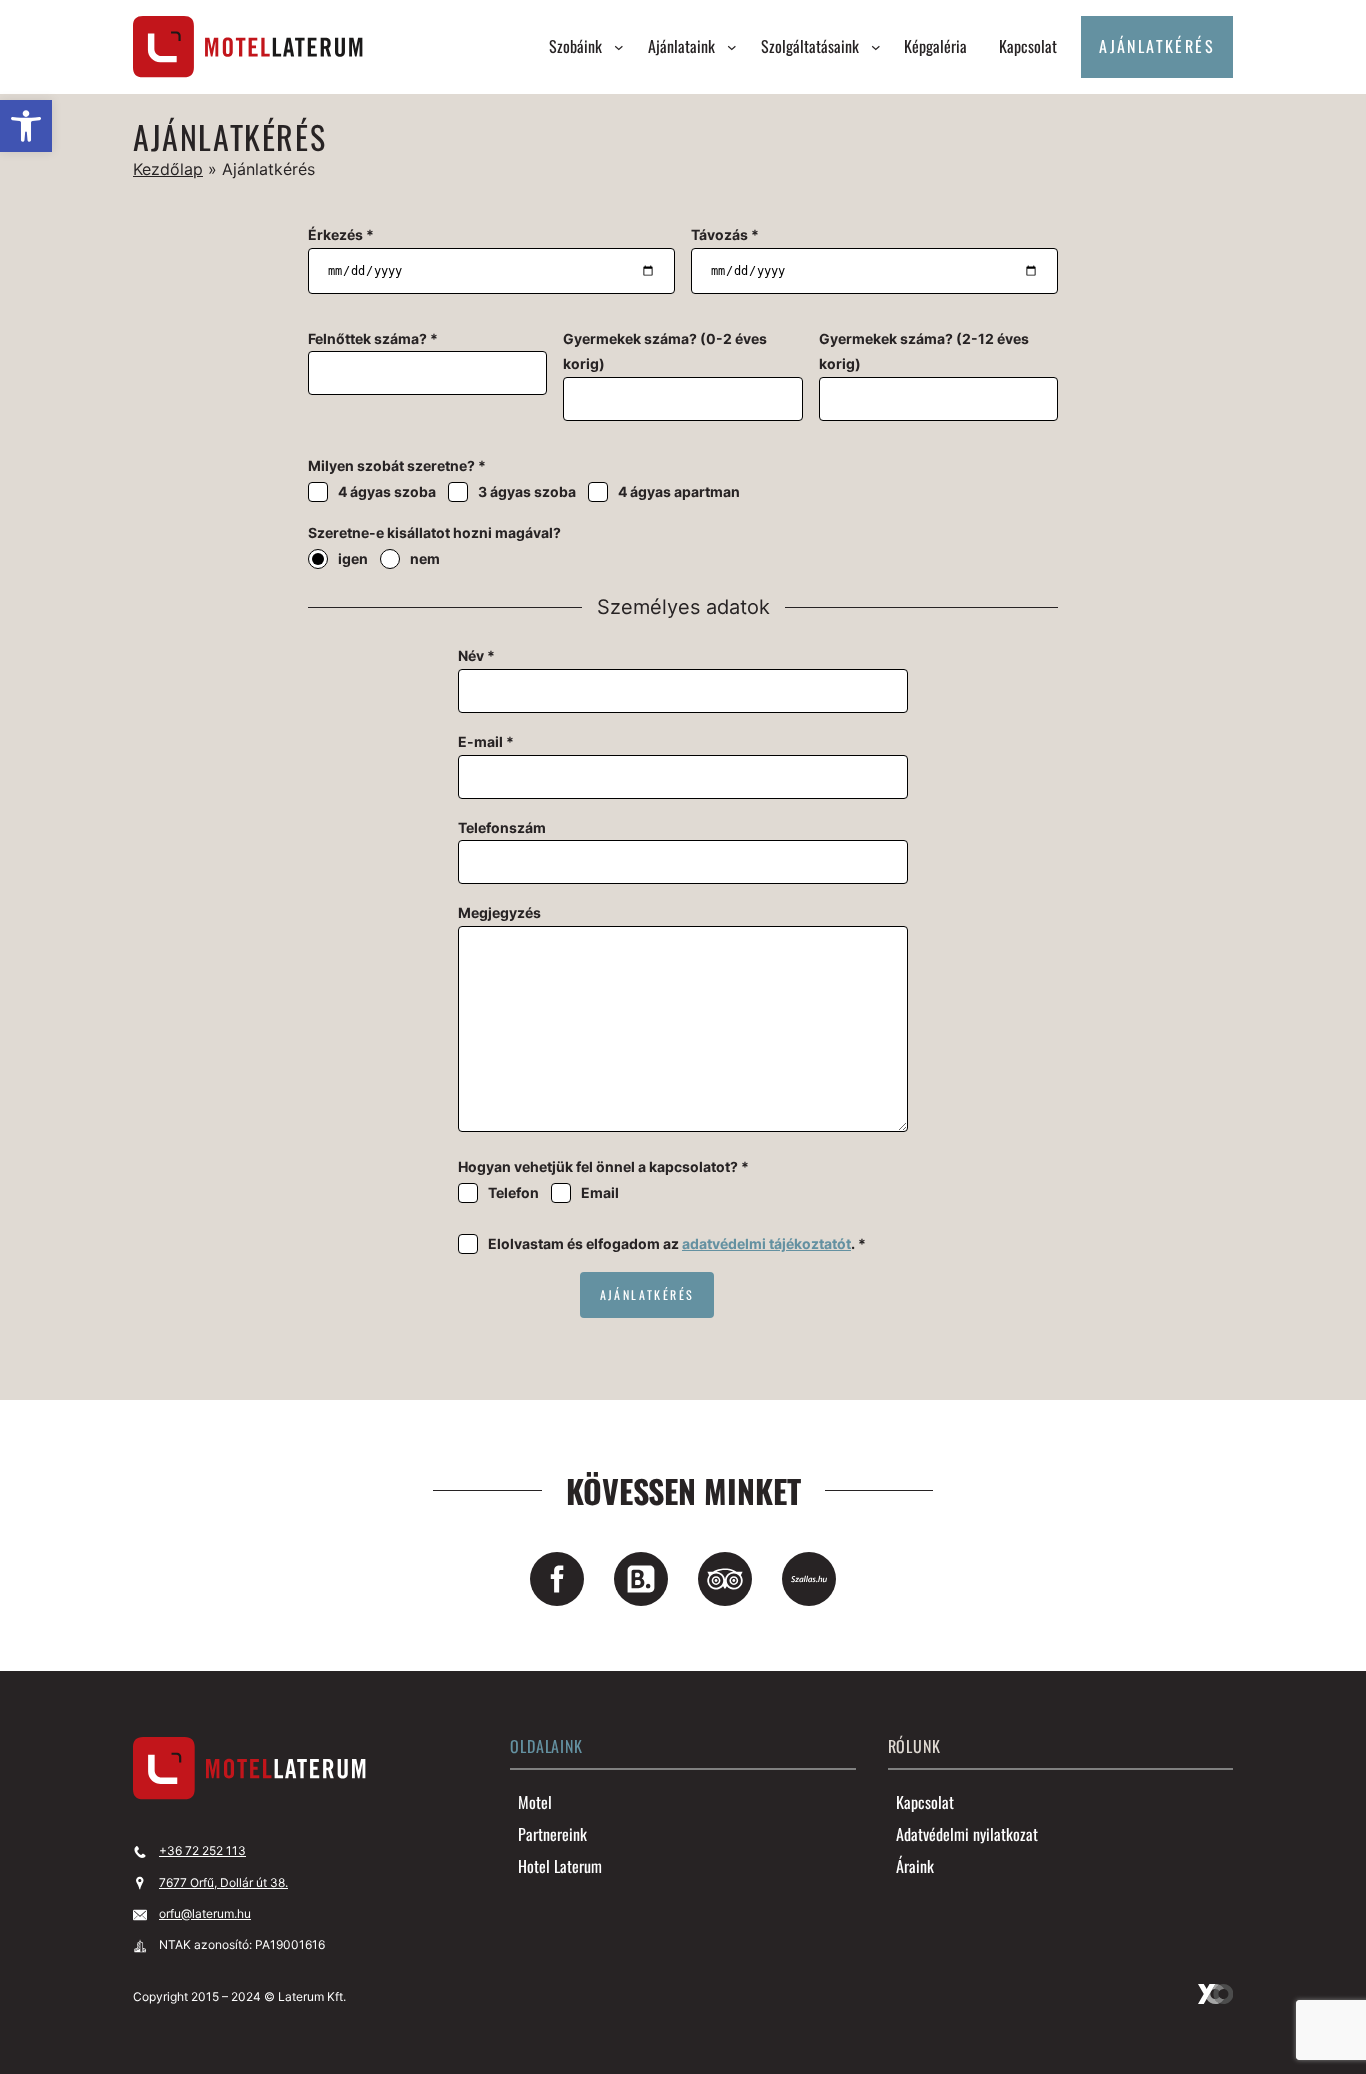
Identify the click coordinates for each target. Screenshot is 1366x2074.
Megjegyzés (499, 912)
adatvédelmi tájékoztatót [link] (766, 1243)
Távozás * (725, 234)
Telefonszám (502, 827)
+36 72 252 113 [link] (202, 1850)
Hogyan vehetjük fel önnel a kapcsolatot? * (603, 1166)
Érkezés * (341, 234)
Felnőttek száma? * (373, 338)
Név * (476, 655)
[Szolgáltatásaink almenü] (876, 47)
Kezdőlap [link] (168, 169)
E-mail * (486, 741)
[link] (26, 126)
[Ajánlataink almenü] (732, 47)
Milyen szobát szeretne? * (397, 465)
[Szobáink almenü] (619, 47)
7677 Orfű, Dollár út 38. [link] (223, 1882)
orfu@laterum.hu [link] (205, 1913)
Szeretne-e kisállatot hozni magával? (434, 532)
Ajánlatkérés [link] (1157, 46)
